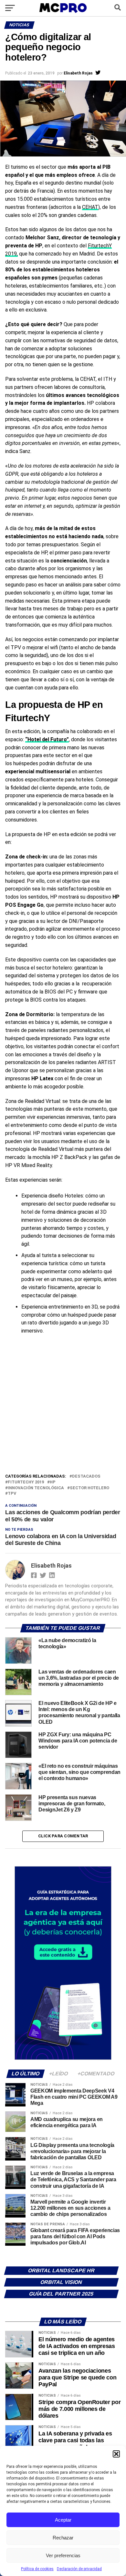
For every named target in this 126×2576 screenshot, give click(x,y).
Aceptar (63, 2520)
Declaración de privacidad (79, 2569)
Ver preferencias (63, 2555)
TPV (12, 1494)
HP (53, 1482)
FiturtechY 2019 (26, 1482)
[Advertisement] (63, 1406)
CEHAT (90, 207)
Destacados (86, 1476)
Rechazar (63, 2538)
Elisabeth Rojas (78, 73)
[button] (116, 2454)
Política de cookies (37, 2569)
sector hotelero (89, 1488)
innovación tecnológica (36, 1488)
